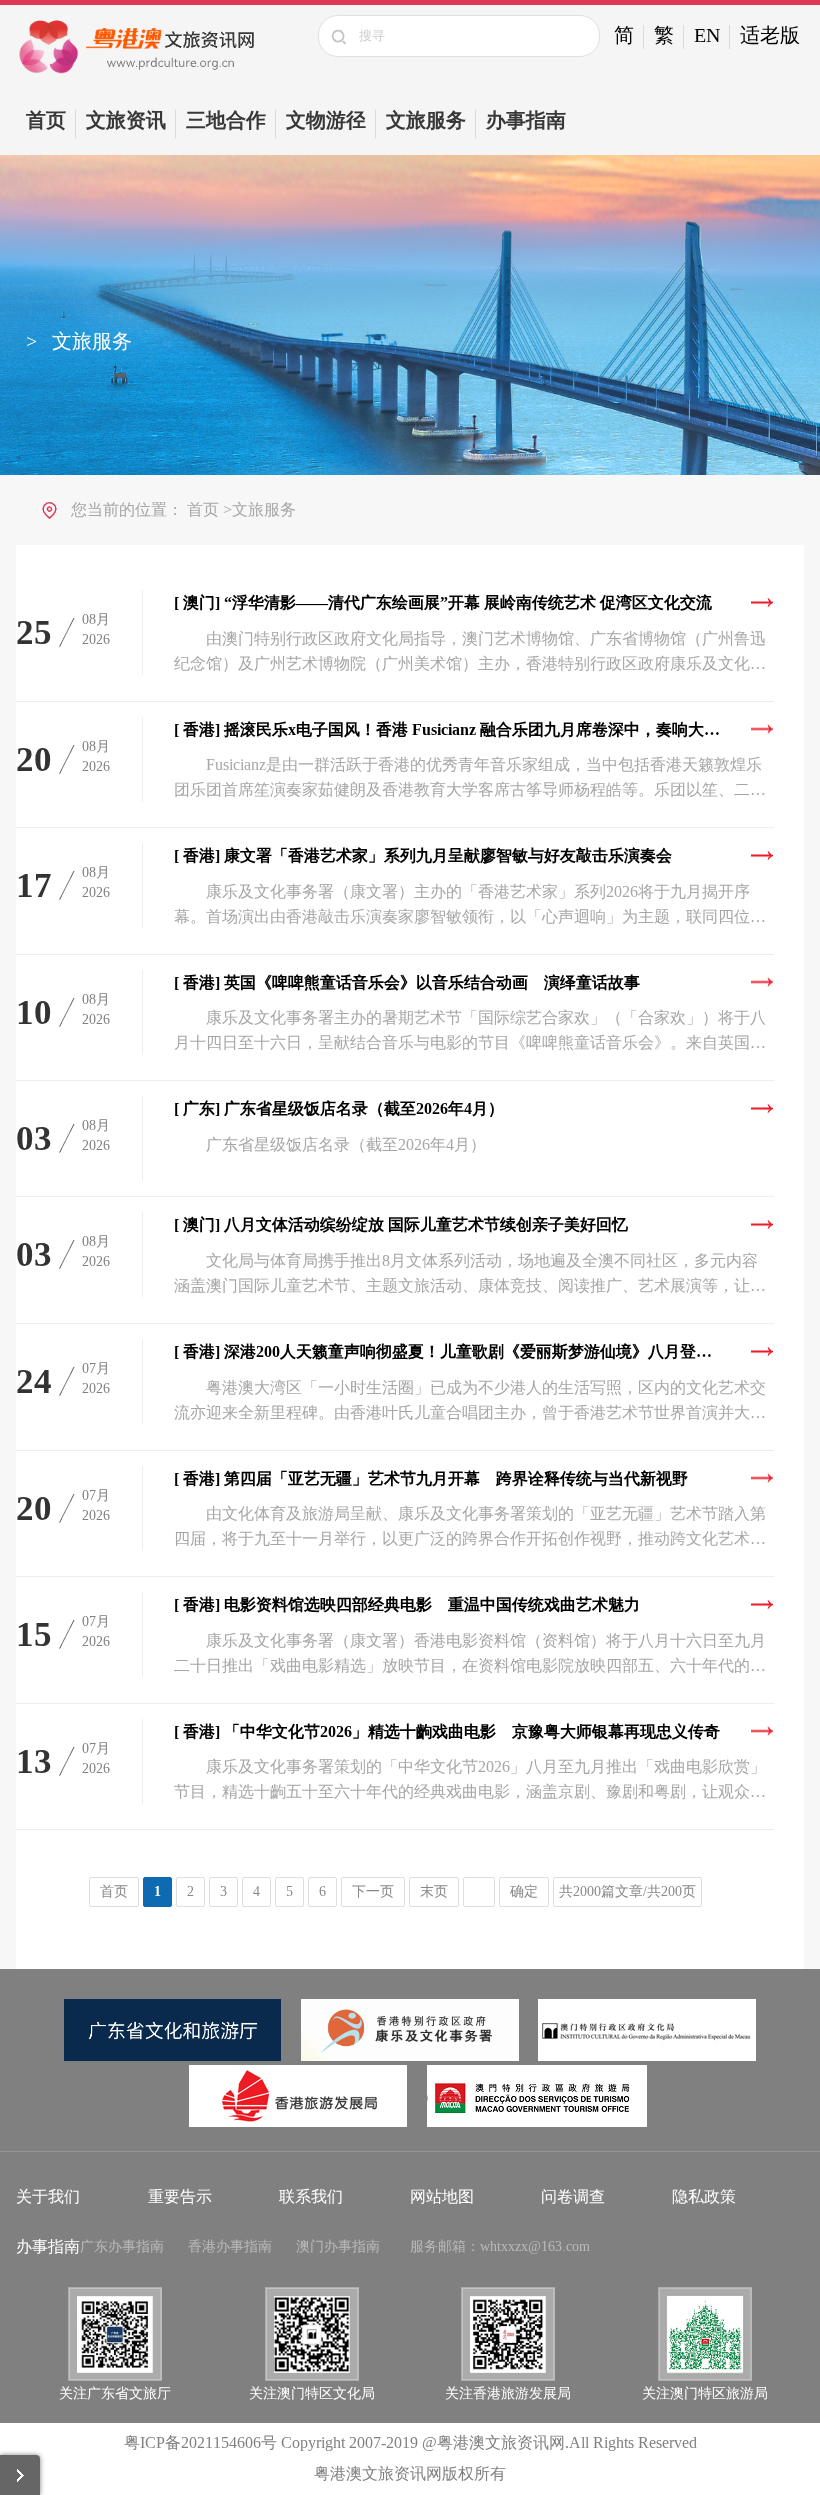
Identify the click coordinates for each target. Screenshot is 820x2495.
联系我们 (311, 2196)
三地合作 (226, 120)
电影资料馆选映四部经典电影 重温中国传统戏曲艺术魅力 (407, 1604)
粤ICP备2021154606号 (200, 2442)
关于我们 (48, 2196)
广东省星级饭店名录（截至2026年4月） (339, 1108)
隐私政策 (704, 2196)
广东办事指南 (122, 2246)
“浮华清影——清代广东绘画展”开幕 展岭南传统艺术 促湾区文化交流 (443, 602)
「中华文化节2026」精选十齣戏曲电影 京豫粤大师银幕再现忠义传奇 (447, 1731)
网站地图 (442, 2196)
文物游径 (326, 120)
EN (707, 35)
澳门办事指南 (338, 2246)
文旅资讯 (126, 120)
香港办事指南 (230, 2246)
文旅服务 (426, 120)
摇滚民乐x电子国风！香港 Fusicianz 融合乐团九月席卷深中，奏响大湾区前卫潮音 (473, 729)
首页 (46, 120)
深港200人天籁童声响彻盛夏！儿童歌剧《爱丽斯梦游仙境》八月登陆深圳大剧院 (473, 1351)
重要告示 (180, 2196)
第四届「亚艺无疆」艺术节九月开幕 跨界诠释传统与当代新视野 (431, 1478)
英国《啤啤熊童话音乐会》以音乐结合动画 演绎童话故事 (407, 982)
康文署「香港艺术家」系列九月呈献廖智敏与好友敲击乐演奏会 (423, 855)
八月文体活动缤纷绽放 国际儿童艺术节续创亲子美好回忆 (401, 1224)
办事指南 (526, 120)
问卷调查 (573, 2196)
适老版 (770, 35)
